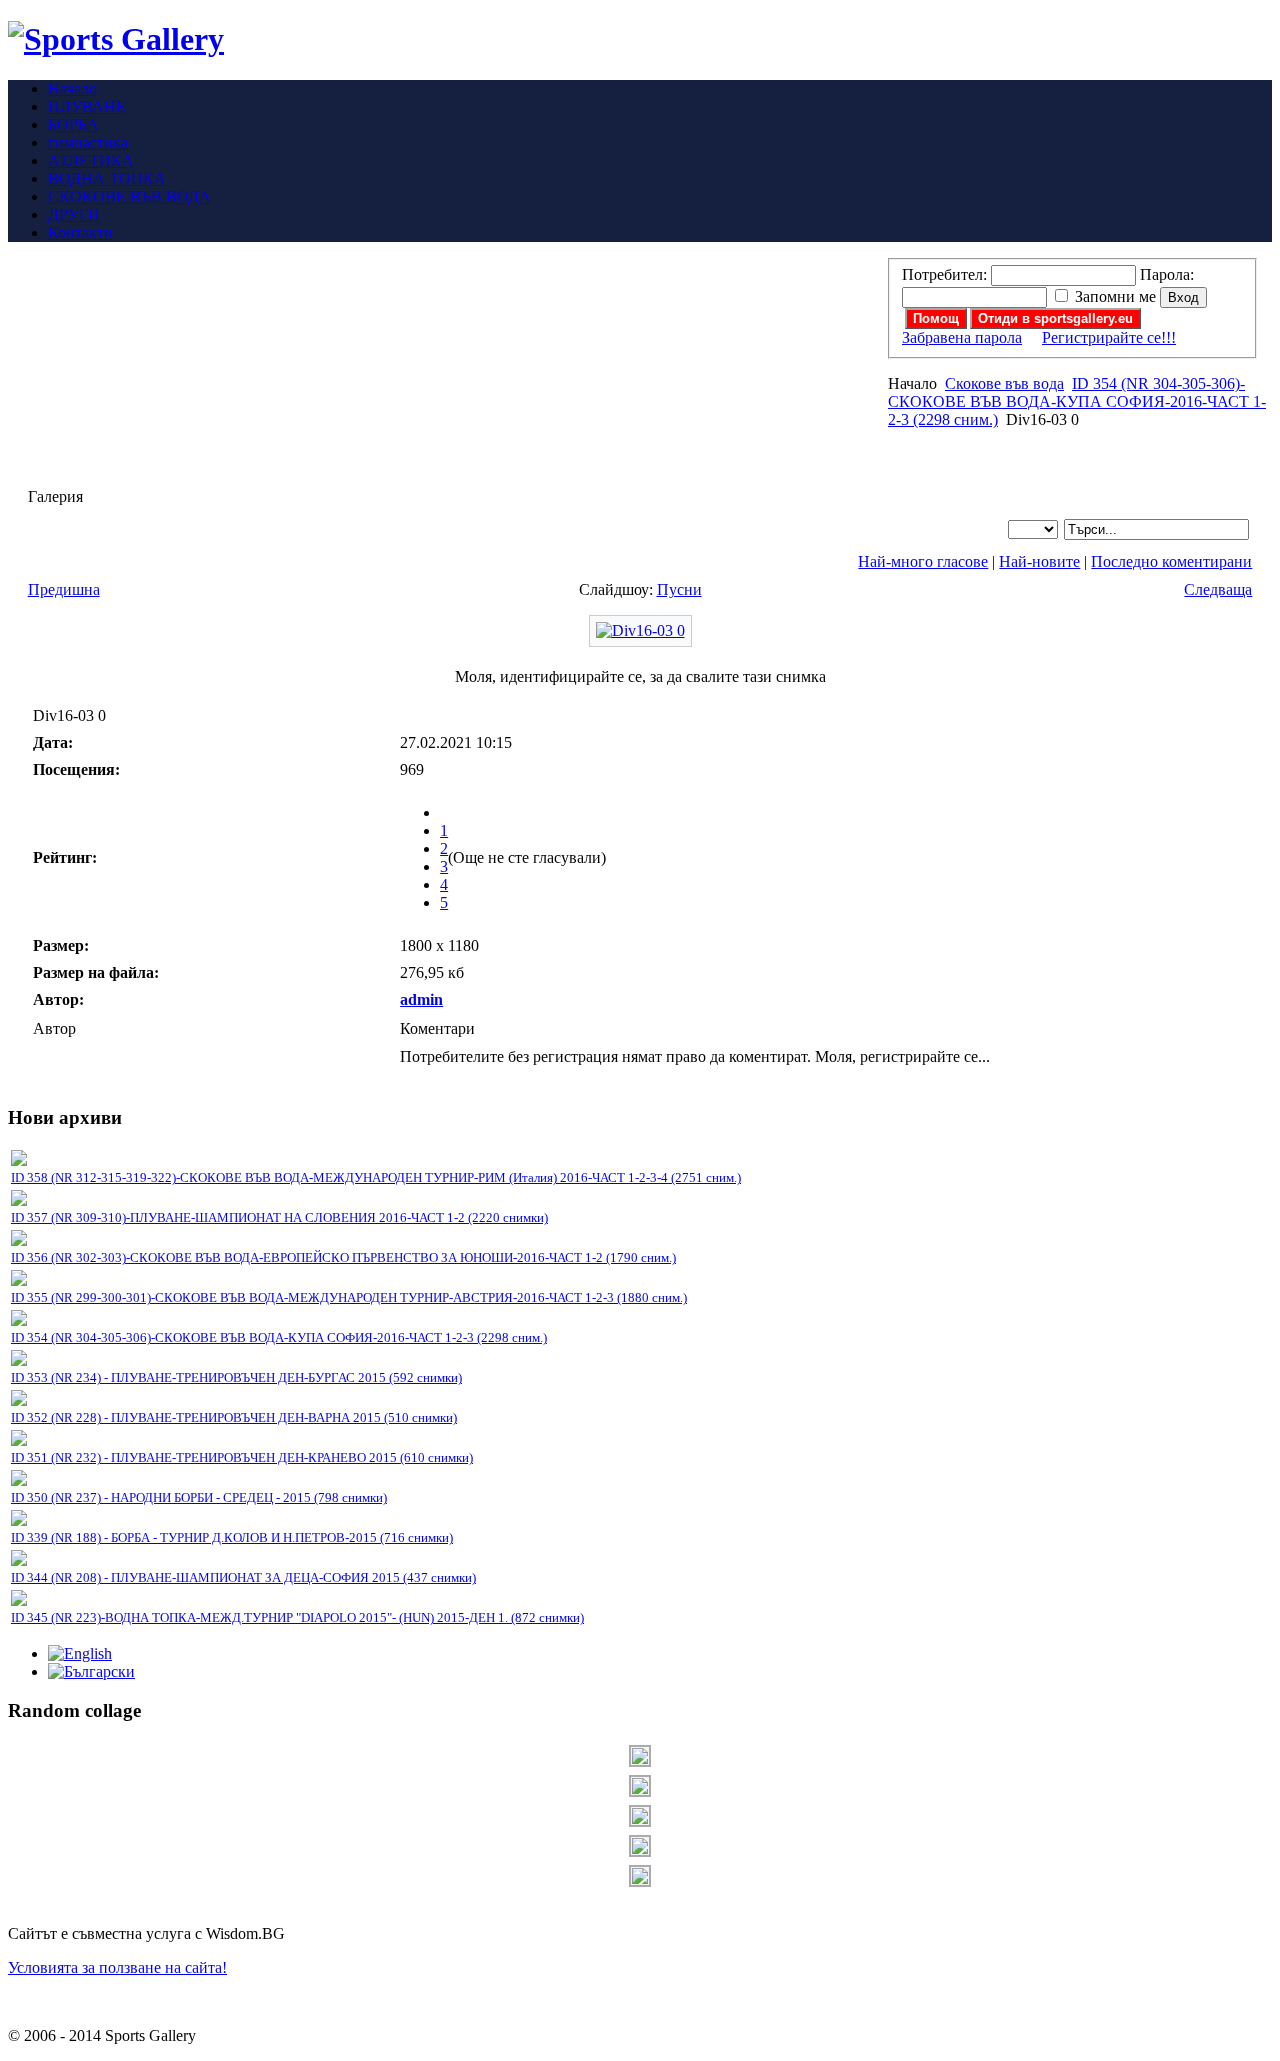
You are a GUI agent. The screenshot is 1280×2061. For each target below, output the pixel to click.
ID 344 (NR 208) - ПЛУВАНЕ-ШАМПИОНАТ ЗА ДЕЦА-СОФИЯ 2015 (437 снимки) (243, 1577)
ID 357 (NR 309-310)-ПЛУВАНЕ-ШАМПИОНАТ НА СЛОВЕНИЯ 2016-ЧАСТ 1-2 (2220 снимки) (279, 1217)
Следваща (1218, 589)
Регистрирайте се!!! (1109, 337)
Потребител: (944, 274)
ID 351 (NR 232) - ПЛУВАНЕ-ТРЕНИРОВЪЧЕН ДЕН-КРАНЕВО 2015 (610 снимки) (242, 1457)
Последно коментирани (1171, 561)
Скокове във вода (1004, 383)
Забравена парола (962, 337)
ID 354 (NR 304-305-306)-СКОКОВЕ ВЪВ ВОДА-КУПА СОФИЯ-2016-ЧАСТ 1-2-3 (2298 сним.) (1077, 401)
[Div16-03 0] (640, 630)
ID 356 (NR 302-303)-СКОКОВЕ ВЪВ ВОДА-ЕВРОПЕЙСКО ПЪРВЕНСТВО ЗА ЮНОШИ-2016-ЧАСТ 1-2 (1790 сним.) (343, 1257)
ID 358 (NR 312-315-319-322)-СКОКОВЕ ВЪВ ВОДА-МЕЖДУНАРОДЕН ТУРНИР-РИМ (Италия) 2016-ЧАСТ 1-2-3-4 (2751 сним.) (376, 1177)
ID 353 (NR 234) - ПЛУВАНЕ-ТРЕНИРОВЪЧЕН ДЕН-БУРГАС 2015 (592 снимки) (236, 1377)
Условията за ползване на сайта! (117, 1967)
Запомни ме (1115, 296)
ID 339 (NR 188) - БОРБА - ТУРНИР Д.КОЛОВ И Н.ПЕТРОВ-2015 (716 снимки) (232, 1537)
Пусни (679, 589)
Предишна (64, 589)
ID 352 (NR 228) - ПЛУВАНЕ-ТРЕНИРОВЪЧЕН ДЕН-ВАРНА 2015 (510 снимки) (234, 1417)
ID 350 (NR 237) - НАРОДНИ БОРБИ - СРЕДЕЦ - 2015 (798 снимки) (199, 1497)
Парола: (1167, 274)
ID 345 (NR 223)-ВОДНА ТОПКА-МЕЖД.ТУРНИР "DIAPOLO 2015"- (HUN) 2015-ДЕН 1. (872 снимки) (297, 1617)
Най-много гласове (923, 561)
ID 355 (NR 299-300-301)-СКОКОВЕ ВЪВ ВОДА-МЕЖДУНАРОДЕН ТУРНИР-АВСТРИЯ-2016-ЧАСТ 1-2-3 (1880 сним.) (349, 1297)
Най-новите (1039, 561)
